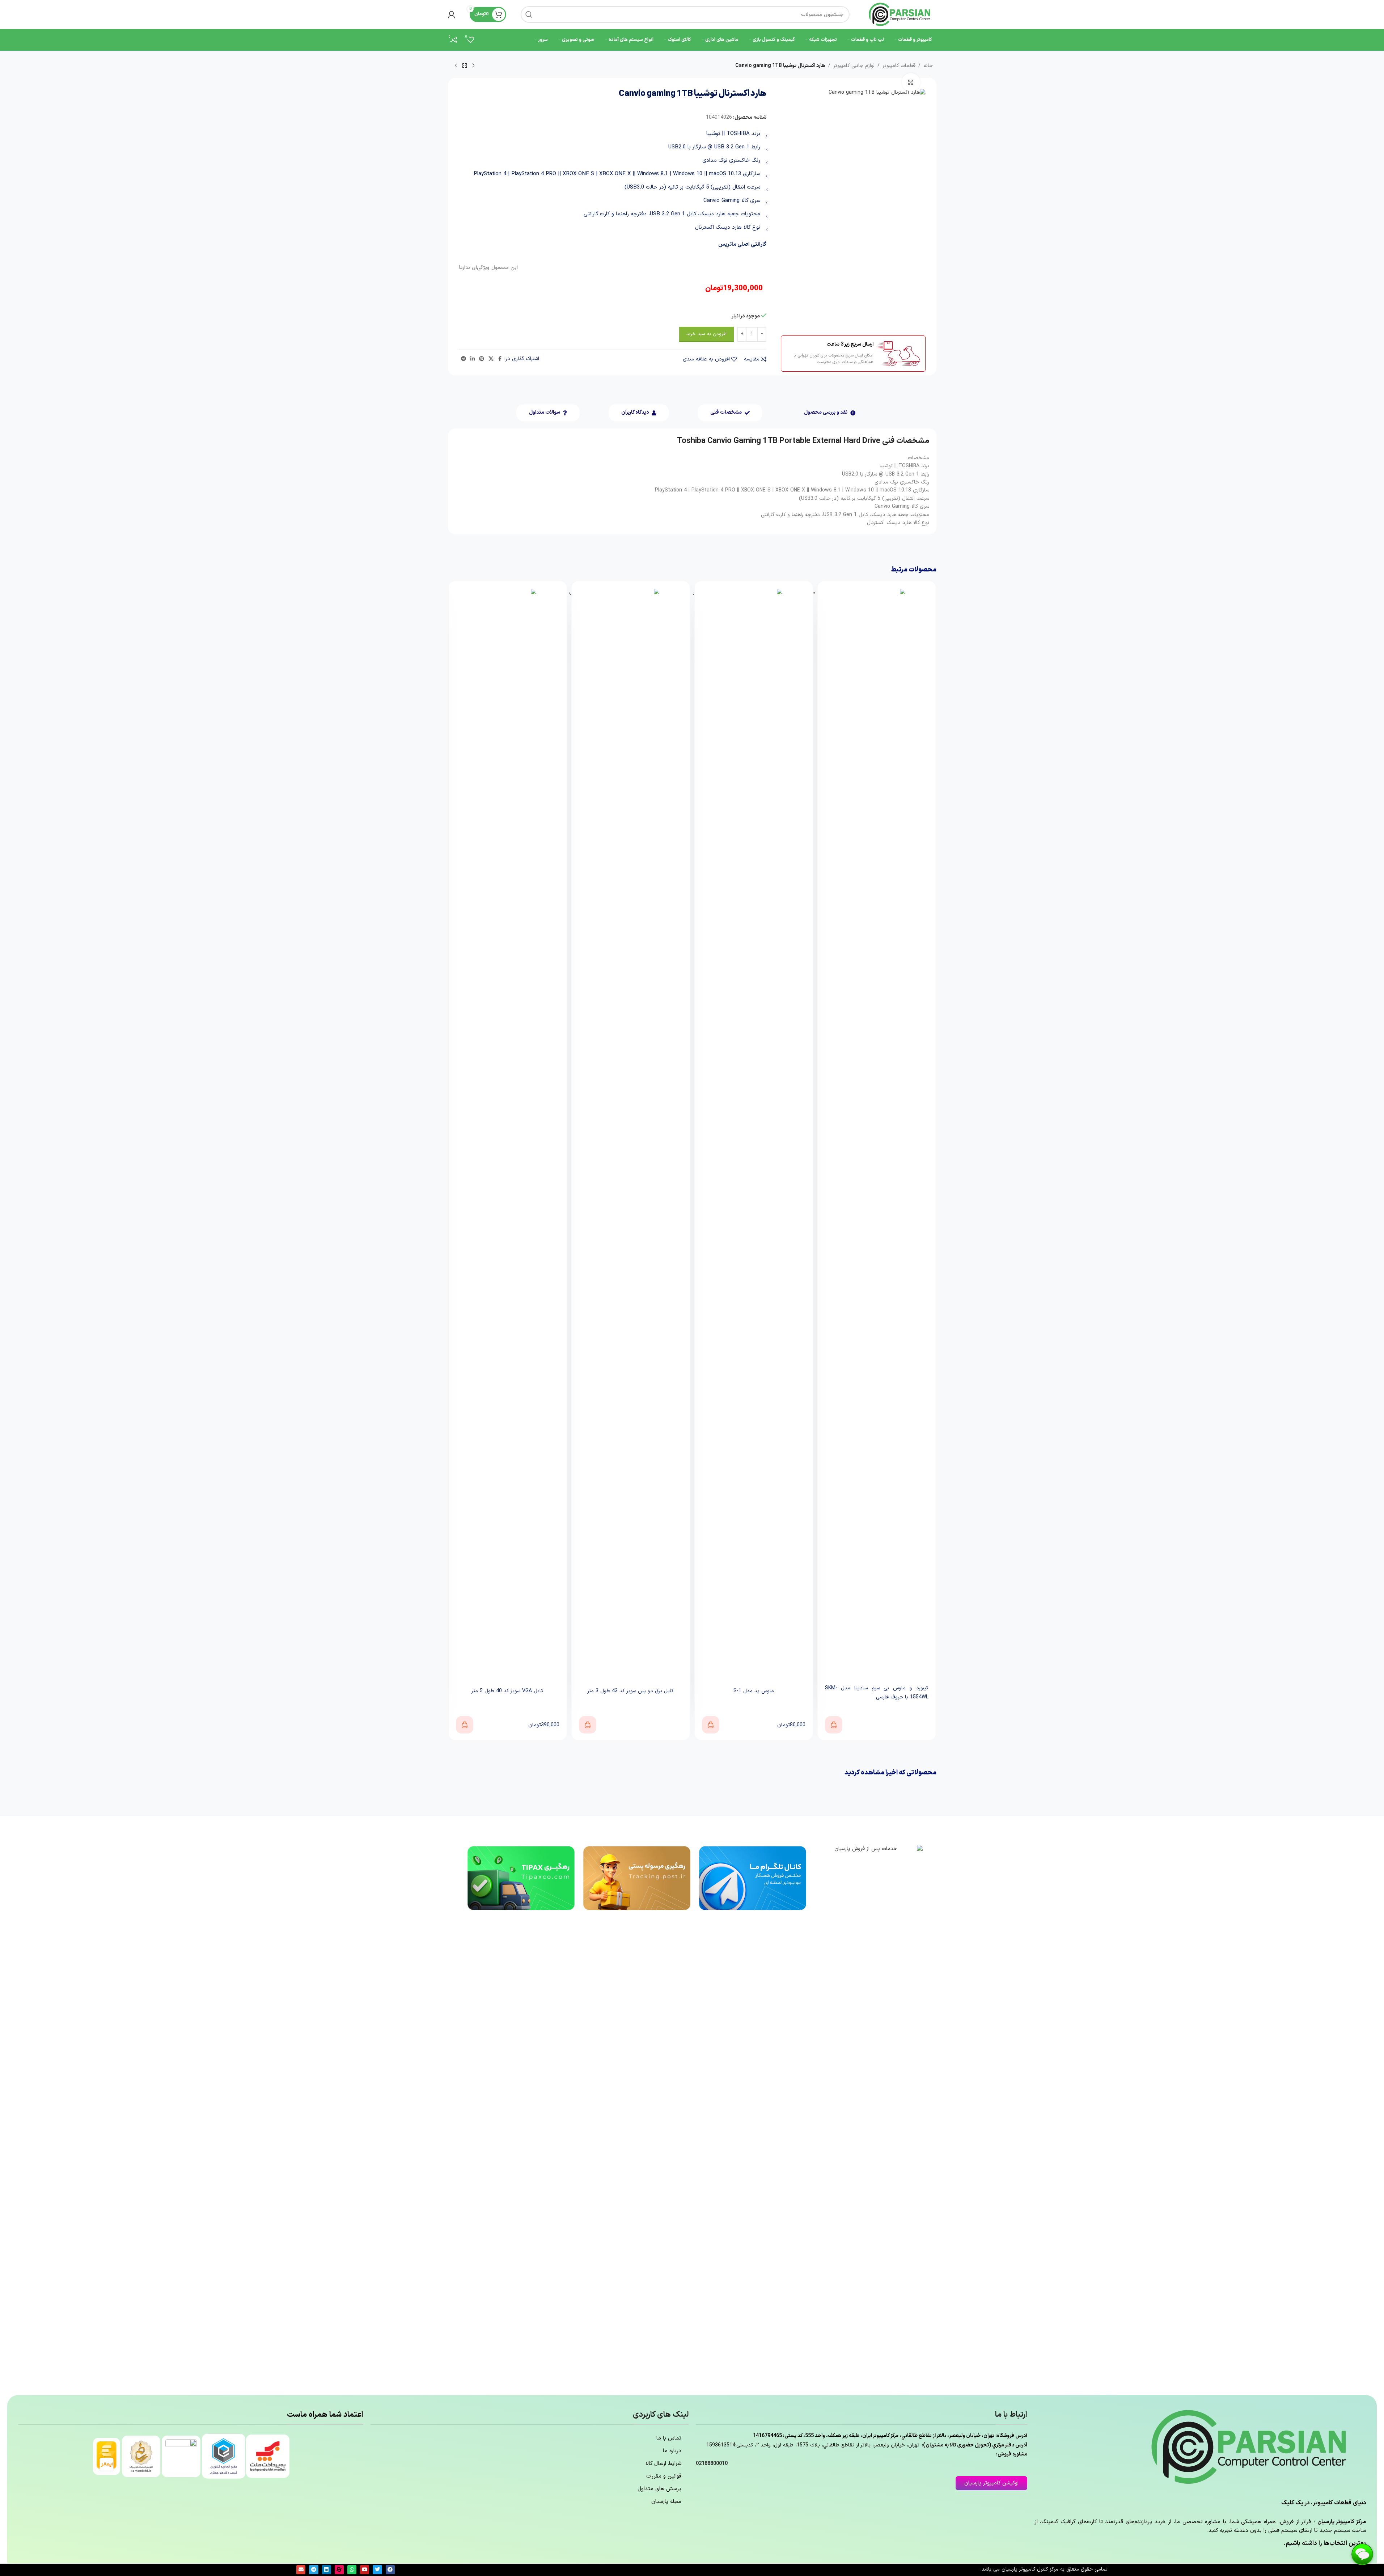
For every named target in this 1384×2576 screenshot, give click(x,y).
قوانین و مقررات (664, 2476)
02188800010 (712, 2464)
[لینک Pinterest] (482, 359)
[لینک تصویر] (868, 2116)
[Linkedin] (327, 2570)
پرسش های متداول (659, 2489)
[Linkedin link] (473, 359)
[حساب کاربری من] (452, 14)
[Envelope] (301, 2570)
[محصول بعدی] (456, 66)
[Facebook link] (500, 359)
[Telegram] (314, 2570)
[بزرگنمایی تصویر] (911, 82)
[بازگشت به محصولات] (465, 66)
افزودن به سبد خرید (706, 334)
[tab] (830, 413)
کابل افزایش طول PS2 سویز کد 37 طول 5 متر (508, 1691)
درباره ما (672, 2451)
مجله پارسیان (666, 2502)
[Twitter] (377, 2570)
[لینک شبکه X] (491, 359)
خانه (928, 66)
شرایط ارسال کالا (663, 2464)
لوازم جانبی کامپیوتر (854, 66)
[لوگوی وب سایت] (900, 14)
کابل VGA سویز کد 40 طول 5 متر (630, 1691)
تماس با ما (669, 2438)
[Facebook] (390, 2570)
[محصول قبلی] (473, 66)
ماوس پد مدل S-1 (877, 1691)
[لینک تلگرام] (464, 359)
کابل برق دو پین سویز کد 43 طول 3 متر (754, 1691)
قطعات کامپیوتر (899, 66)
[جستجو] (529, 14)
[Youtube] (365, 2570)
